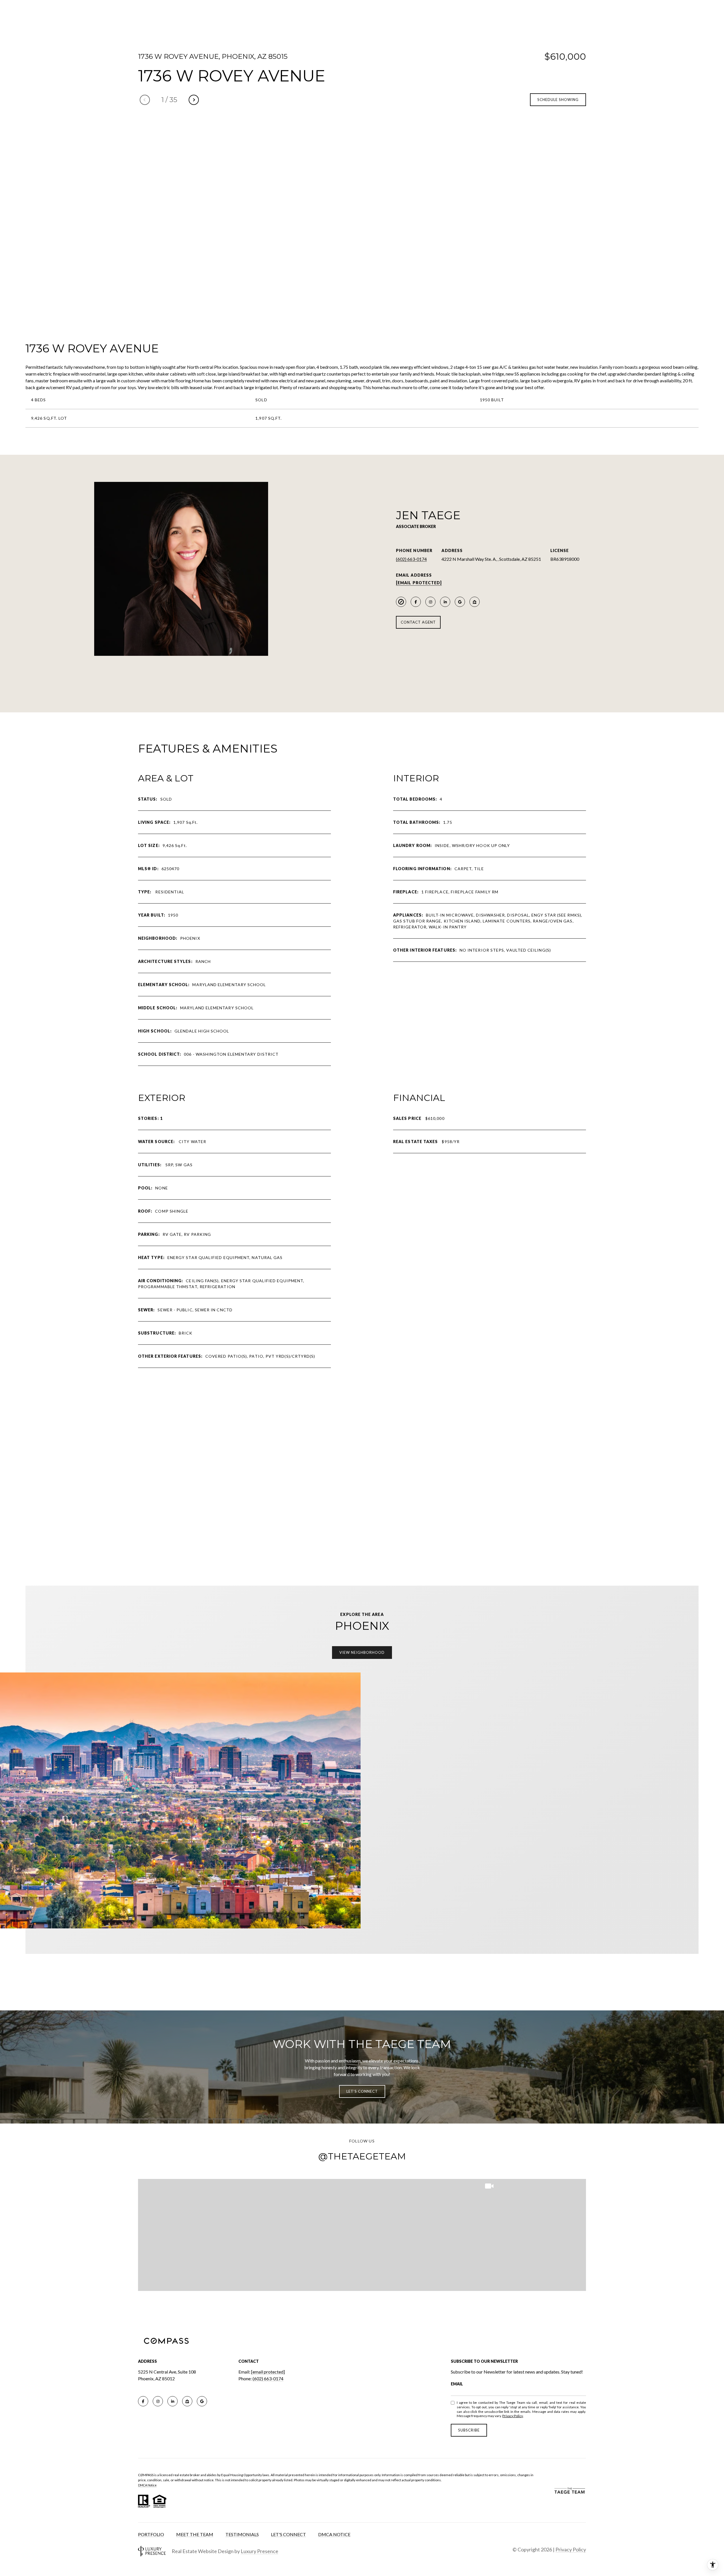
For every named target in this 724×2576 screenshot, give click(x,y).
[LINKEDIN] (445, 602)
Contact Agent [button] (418, 622)
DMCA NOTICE (334, 2534)
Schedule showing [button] (558, 100)
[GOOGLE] (460, 602)
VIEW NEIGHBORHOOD (362, 1652)
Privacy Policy (513, 2416)
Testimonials (242, 2534)
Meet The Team (195, 2534)
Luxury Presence (259, 2551)
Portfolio (151, 2534)
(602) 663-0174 (411, 559)
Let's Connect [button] (362, 2091)
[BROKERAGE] (401, 602)
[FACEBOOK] (416, 602)
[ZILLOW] (475, 602)
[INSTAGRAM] (430, 602)
